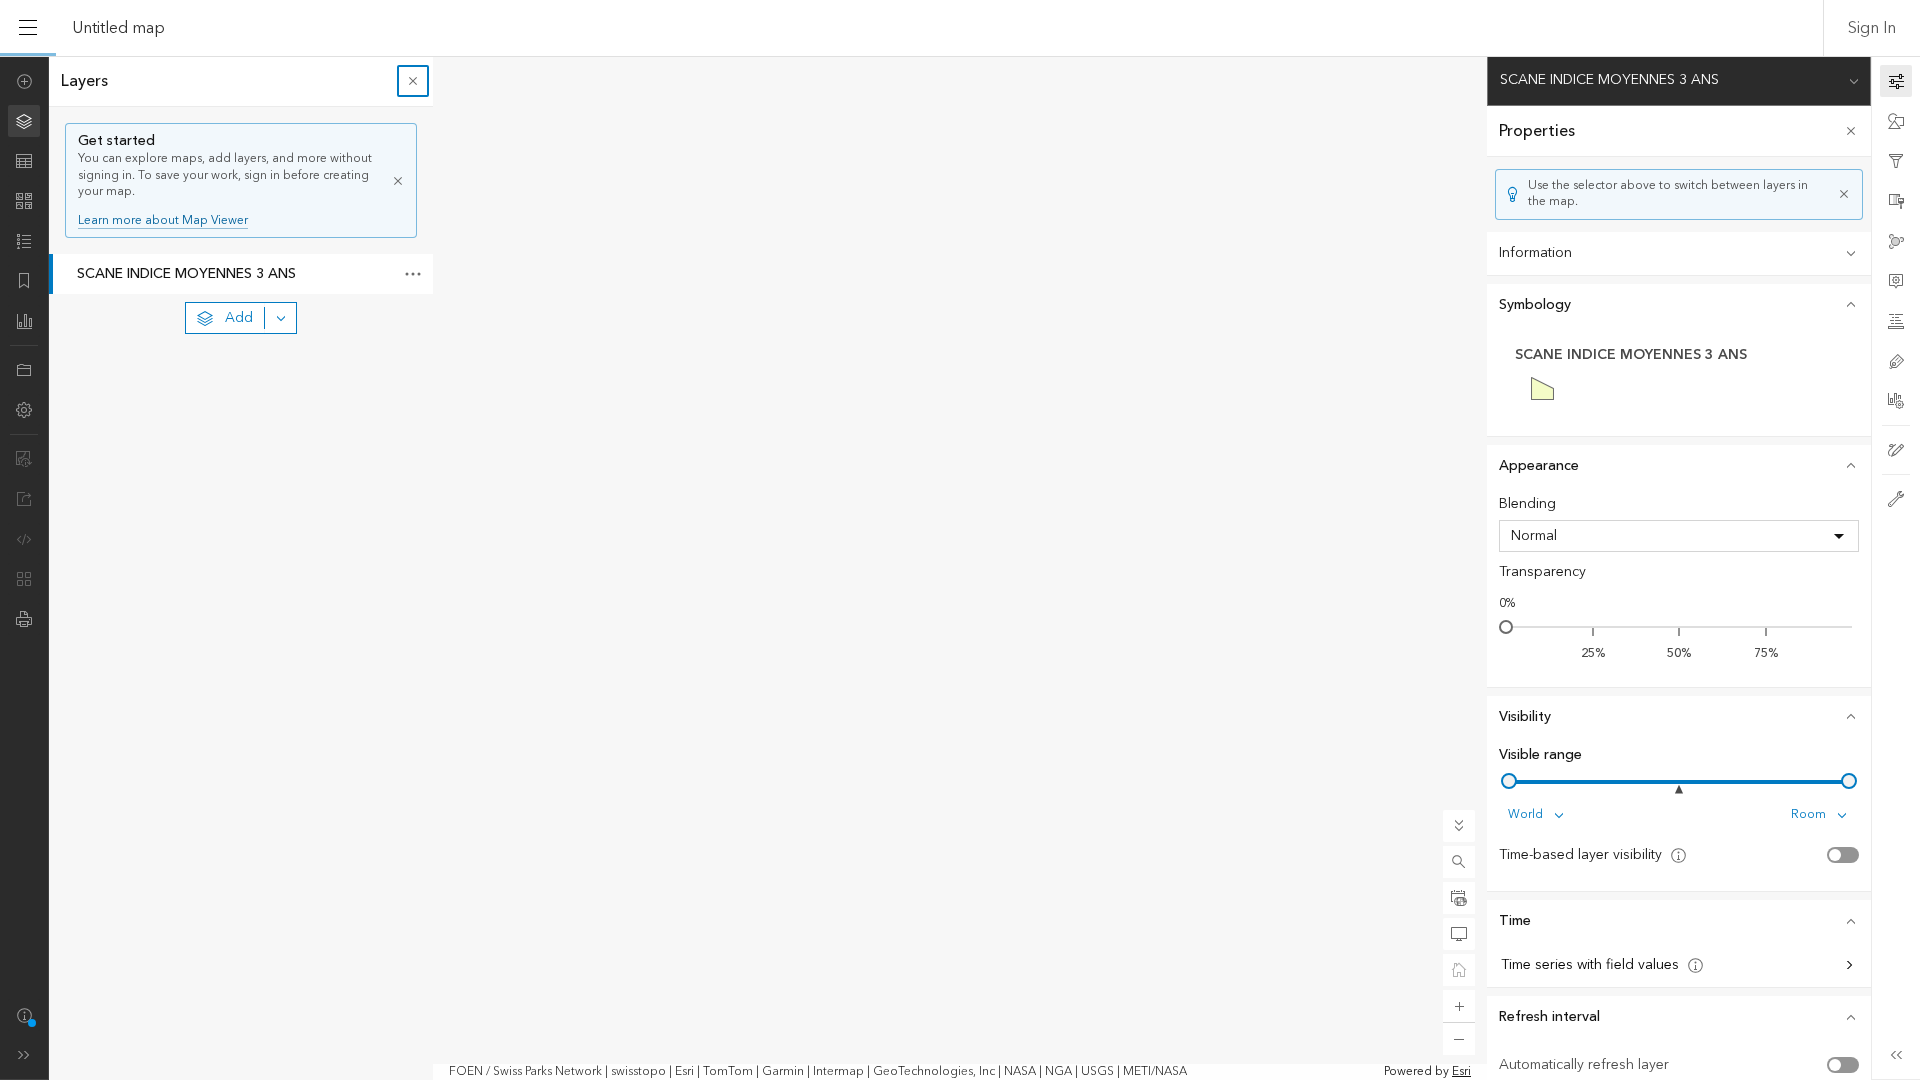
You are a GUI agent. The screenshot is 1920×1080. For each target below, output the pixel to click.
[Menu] (28, 28)
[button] (1459, 862)
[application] (960, 568)
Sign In (1872, 28)
